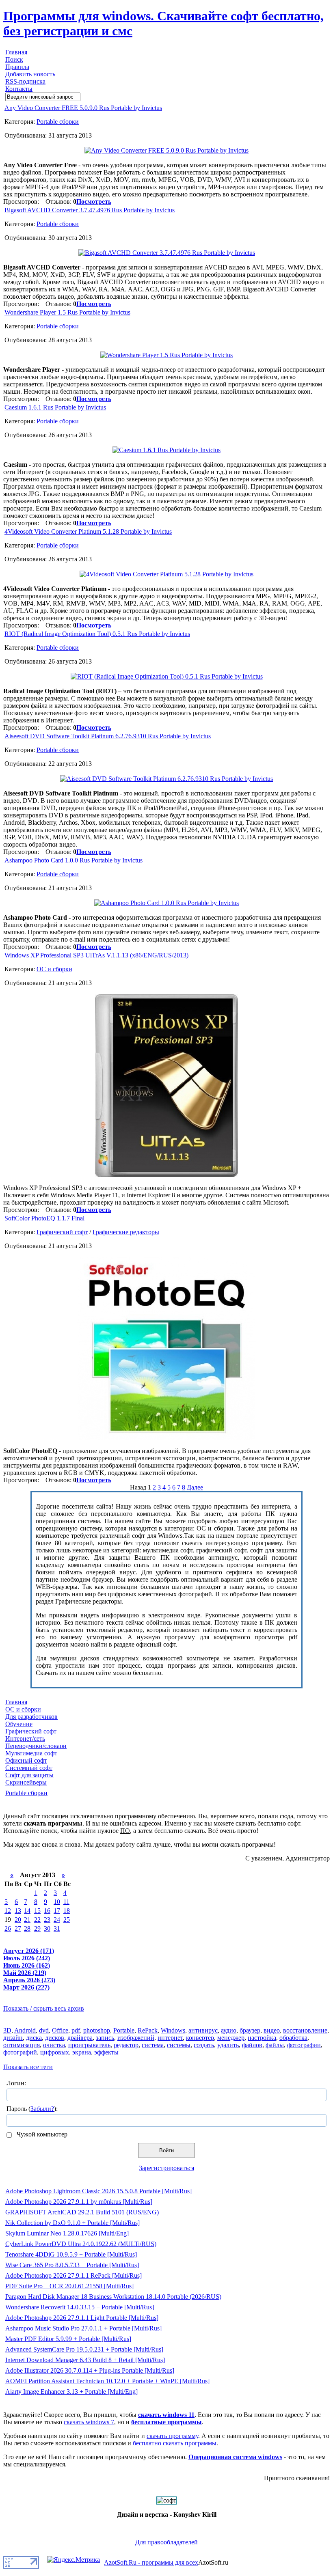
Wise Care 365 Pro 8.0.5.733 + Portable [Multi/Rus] (72, 2265)
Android (25, 2030)
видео (272, 2030)
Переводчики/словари (36, 1746)
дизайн (13, 2038)
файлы (275, 2045)
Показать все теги (28, 2067)
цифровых (55, 2052)
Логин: (16, 2083)
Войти (166, 2150)
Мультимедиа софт (31, 1753)
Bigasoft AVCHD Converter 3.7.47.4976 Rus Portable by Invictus (90, 210)
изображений (136, 2038)
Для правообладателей (166, 2542)
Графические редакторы (126, 1232)
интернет (170, 2038)
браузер (250, 2030)
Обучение (19, 1724)
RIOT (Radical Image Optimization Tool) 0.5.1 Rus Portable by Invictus (97, 634)
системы (179, 2045)
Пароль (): (32, 2109)
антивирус (203, 2030)
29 (37, 1928)
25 (67, 1920)
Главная (16, 52)
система (153, 2045)
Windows (173, 2030)
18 (67, 1911)
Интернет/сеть (25, 1739)
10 (57, 1902)
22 (37, 1920)
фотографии (304, 2045)
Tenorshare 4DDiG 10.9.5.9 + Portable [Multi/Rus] (71, 2254)
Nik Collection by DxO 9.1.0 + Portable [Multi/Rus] (72, 2223)
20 (18, 1920)
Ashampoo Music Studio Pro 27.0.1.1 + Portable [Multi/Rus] (83, 2328)
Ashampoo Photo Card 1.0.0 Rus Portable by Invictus (74, 860)
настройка (262, 2038)
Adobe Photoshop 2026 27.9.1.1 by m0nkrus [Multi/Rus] (79, 2202)
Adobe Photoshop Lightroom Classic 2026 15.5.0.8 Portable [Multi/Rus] (98, 2191)
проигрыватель (89, 2045)
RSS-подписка (25, 81)
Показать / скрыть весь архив (44, 2008)
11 (66, 1902)
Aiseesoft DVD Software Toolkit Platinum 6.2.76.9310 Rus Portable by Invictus (108, 736)
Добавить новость (30, 74)
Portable (124, 2030)
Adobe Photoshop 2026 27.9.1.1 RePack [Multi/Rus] (74, 2275)
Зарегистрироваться (166, 2168)
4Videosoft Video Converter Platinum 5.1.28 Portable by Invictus (88, 531)
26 (8, 1928)
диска (34, 2038)
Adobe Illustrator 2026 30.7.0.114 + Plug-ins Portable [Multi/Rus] (90, 2370)
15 (37, 1911)
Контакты (19, 89)
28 (27, 1928)
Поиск (14, 59)
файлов (252, 2045)
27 (18, 1928)
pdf (76, 2030)
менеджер (231, 2038)
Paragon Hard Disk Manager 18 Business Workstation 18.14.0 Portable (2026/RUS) (113, 2297)
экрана (82, 2052)
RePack (148, 2030)
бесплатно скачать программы (175, 2443)
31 (57, 1928)
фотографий (20, 2052)
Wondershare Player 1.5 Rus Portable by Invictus (67, 312)
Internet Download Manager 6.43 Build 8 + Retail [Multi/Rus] (85, 2360)
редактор (126, 2045)
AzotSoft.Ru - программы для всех (151, 2562)
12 (8, 1911)
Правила (17, 67)
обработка (293, 2038)
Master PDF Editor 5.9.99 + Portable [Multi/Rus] (68, 2339)
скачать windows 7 (89, 2422)
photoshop (97, 2030)
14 (27, 1911)
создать (204, 2045)
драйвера (80, 2038)
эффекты (106, 2052)
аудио (229, 2030)
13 (18, 1911)
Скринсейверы (26, 1782)
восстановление (305, 2030)
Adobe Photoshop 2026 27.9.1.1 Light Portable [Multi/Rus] (82, 2318)
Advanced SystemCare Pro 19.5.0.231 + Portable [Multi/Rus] (84, 2349)
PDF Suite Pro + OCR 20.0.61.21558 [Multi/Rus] (69, 2286)
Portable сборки (58, 122)
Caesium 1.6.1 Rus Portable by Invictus (55, 407)
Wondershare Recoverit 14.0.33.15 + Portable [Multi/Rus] (80, 2307)
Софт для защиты (29, 1775)
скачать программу (172, 2436)
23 (47, 1920)
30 (47, 1928)
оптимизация (22, 2045)
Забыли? (42, 2109)
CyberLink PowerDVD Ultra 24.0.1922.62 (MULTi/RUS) (81, 2244)
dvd (44, 2030)
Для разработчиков (31, 1717)
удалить (228, 2045)
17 (57, 1911)
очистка (54, 2045)
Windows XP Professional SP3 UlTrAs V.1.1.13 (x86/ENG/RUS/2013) (96, 955)
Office (60, 2030)
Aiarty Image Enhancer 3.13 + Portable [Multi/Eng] (71, 2392)
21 (27, 1920)
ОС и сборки (54, 969)
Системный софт (29, 1768)
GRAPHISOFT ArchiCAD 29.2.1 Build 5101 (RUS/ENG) (82, 2212)
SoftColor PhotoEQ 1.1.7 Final (44, 1218)
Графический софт (62, 1232)
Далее (195, 1487)
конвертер (200, 2038)
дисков (55, 2038)
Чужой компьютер (41, 2134)
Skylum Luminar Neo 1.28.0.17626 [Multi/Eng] (67, 2233)
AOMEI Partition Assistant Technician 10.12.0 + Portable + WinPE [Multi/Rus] (107, 2381)
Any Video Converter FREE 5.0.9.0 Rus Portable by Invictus (83, 108)
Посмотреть (94, 202)
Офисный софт (26, 1760)
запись (105, 2038)
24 (57, 1920)
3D (7, 2030)
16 (47, 1911)
